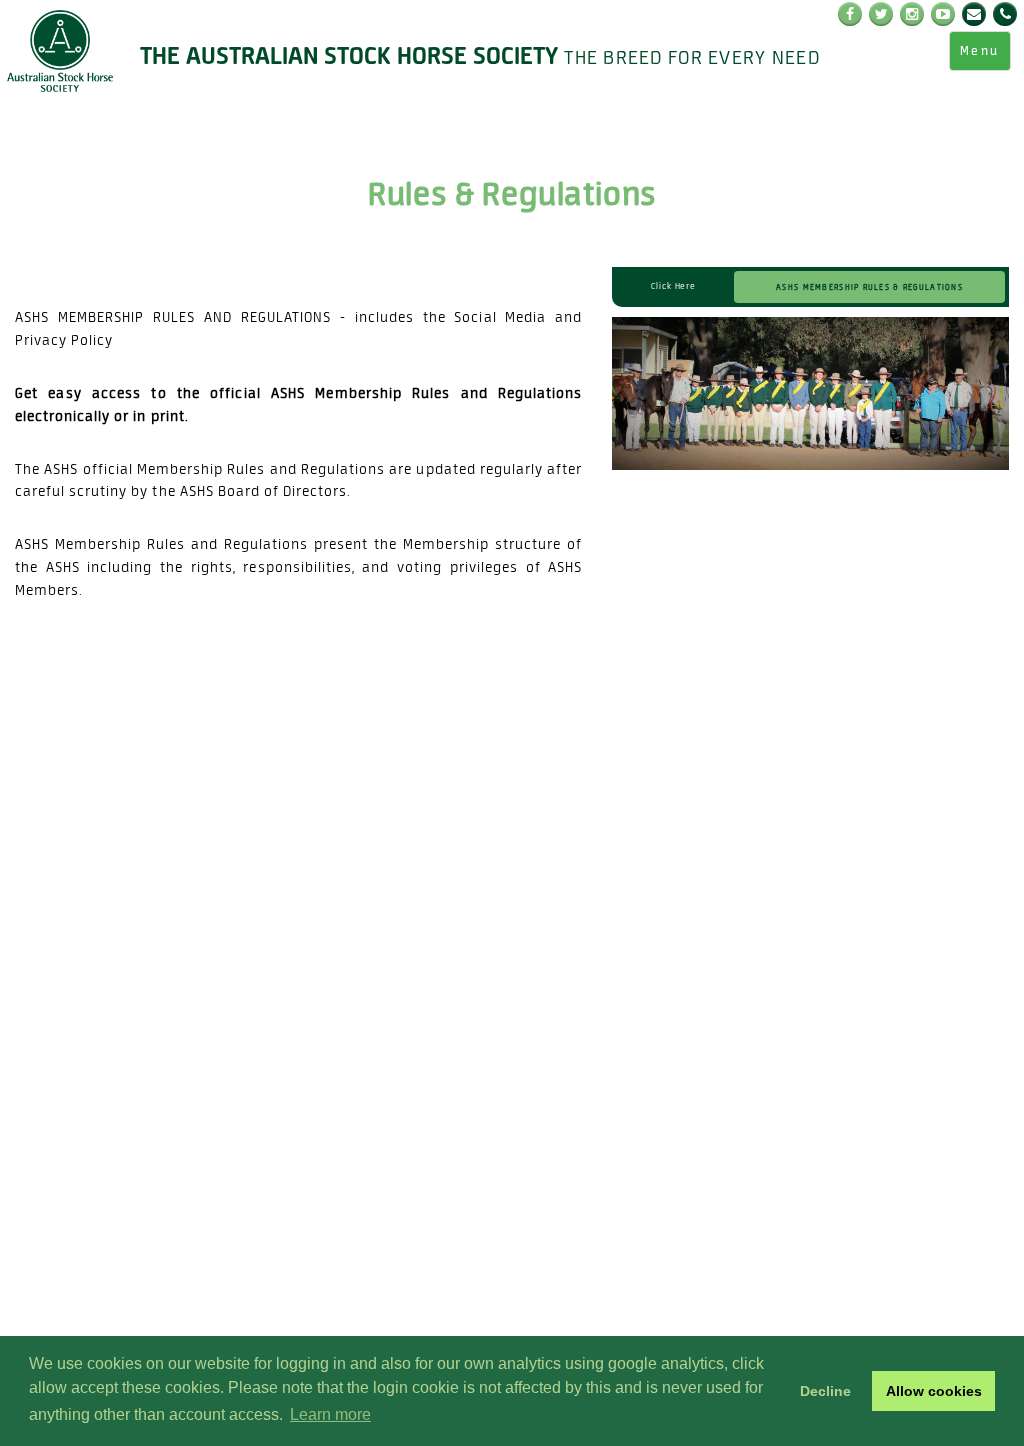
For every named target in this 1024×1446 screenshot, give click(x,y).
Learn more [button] (330, 1414)
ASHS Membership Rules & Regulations (869, 286)
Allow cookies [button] (934, 1391)
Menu (980, 51)
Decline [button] (825, 1391)
